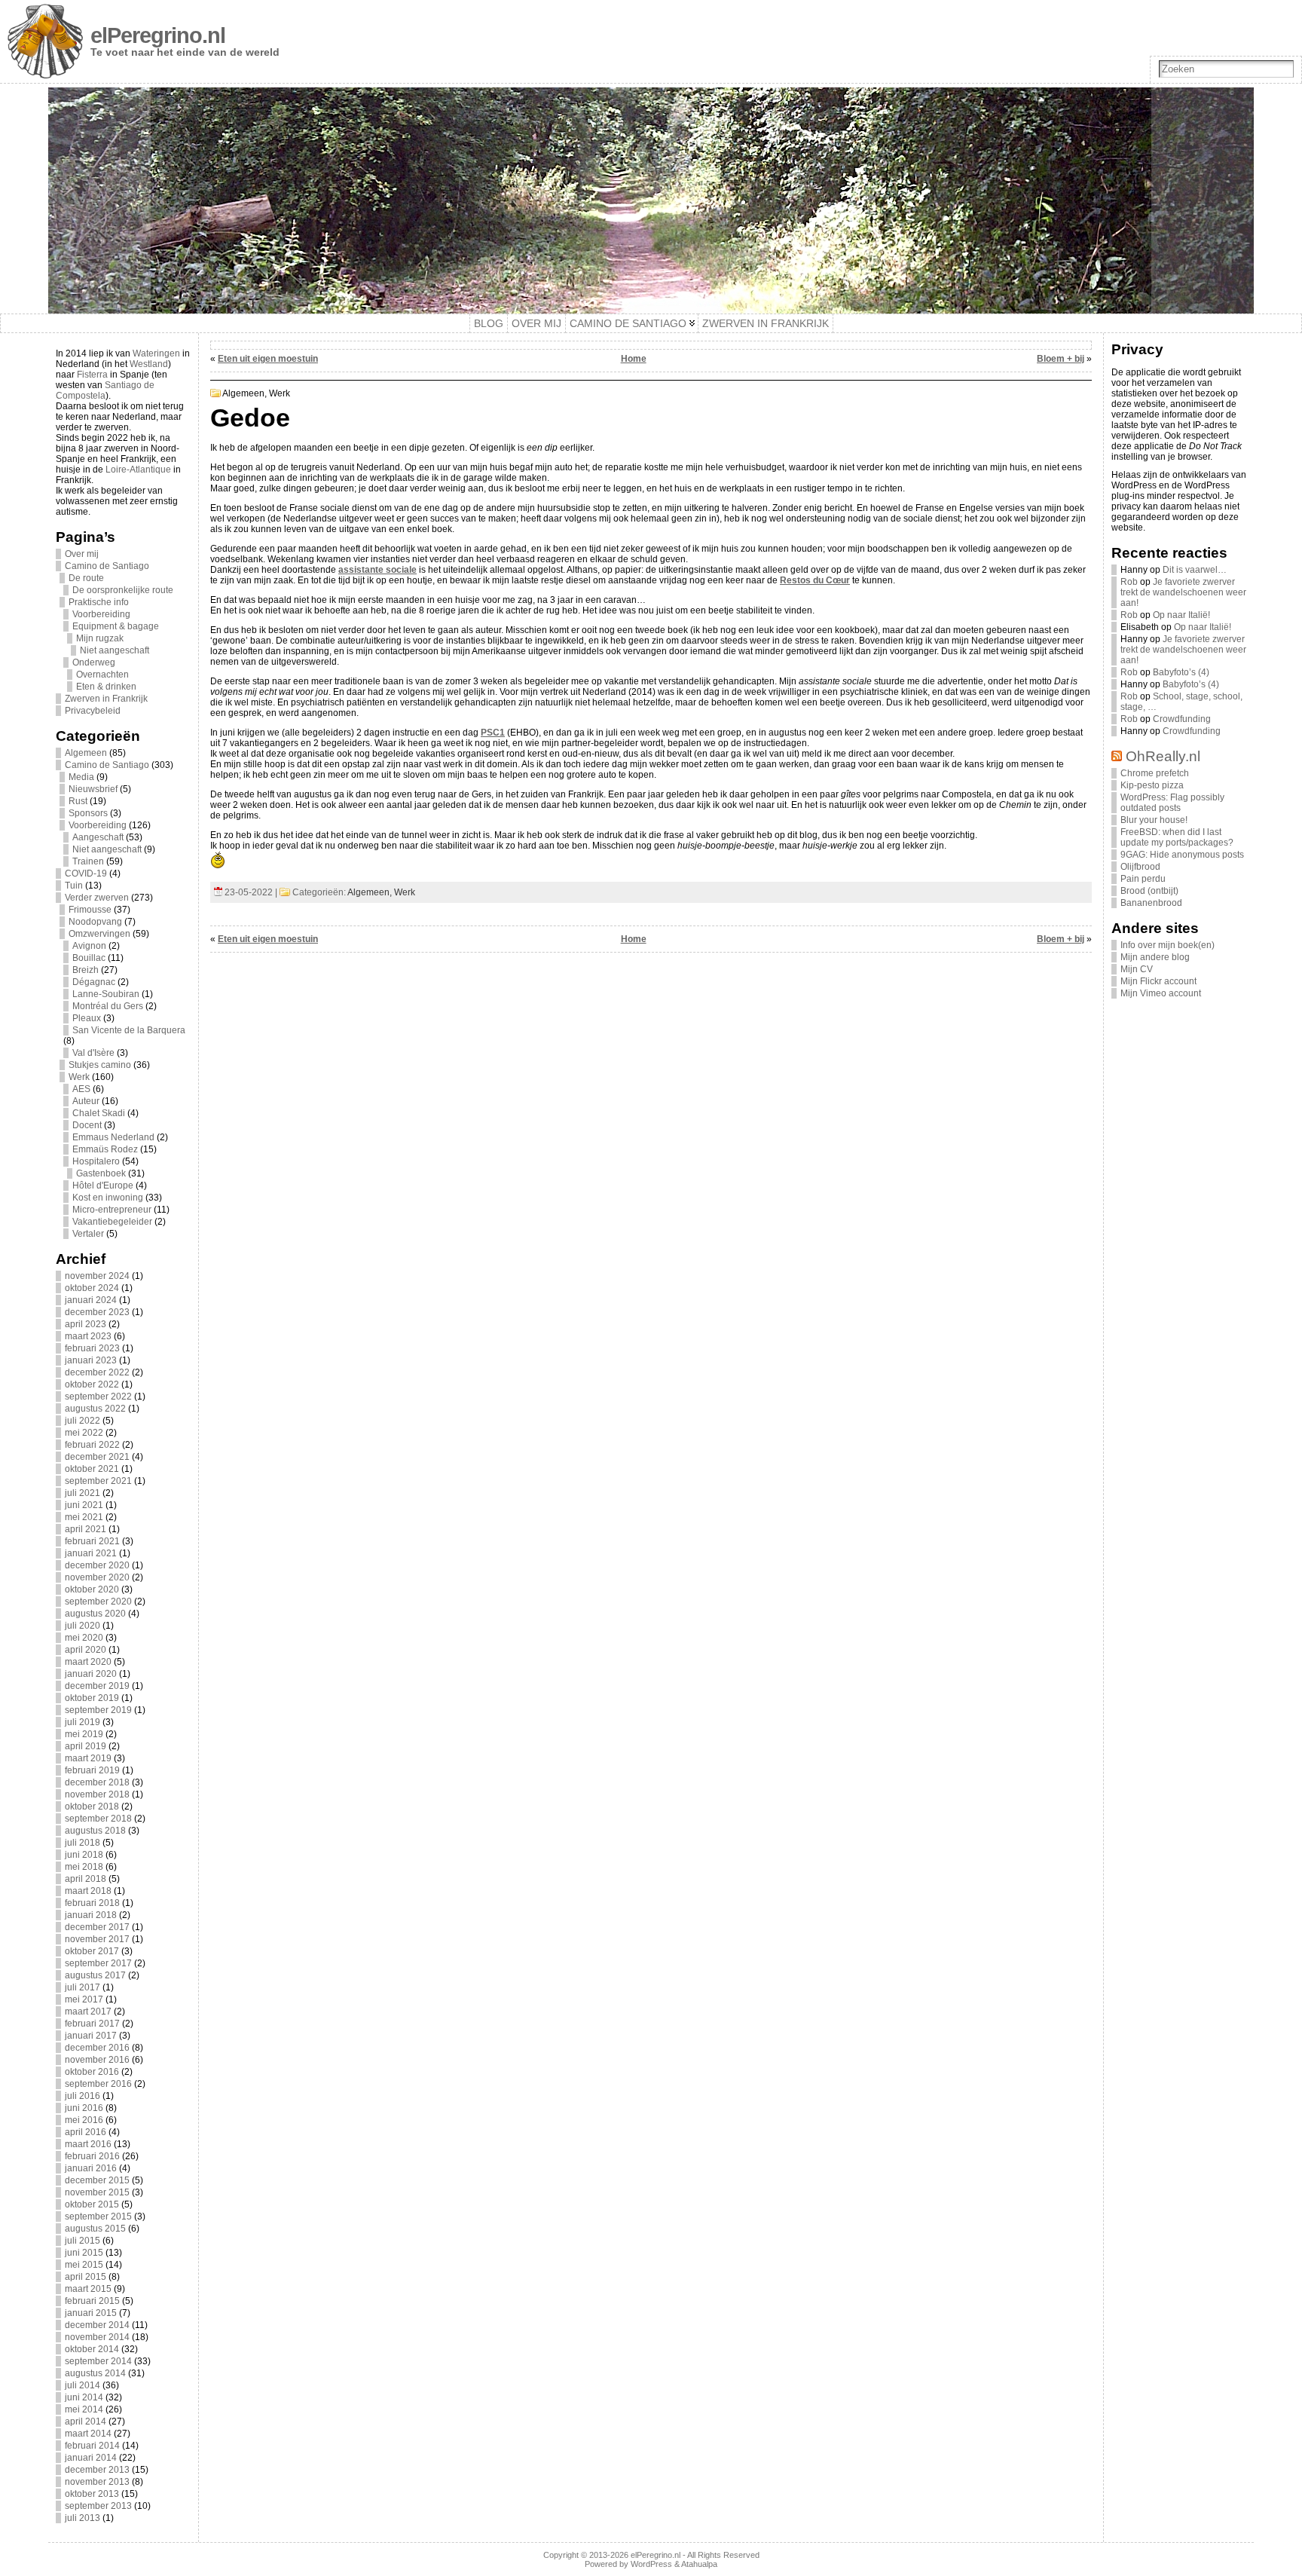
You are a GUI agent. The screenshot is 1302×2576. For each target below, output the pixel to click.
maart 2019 (88, 1758)
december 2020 (97, 1565)
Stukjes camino (100, 1065)
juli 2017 (83, 1987)
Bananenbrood (1151, 903)
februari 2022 (92, 1445)
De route (86, 578)
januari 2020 (91, 1674)
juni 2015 (84, 2253)
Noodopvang (95, 922)
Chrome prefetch (1155, 773)
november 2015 (97, 2192)
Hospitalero (96, 1161)
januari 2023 (91, 1360)
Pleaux (87, 1018)
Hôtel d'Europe (103, 1186)
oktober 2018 (92, 1807)
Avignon (89, 946)
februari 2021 (92, 1541)
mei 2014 (84, 2409)
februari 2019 (92, 1770)
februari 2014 (92, 2446)
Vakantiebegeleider (112, 1222)
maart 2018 (88, 1891)
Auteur (86, 1101)
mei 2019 (84, 1734)
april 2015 (86, 2277)
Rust (78, 801)
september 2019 (98, 1710)
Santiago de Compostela (105, 390)
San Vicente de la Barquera (129, 1030)
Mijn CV (1137, 969)
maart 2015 (88, 2289)
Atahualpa (699, 2564)
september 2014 (98, 2361)
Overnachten (102, 675)
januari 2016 (91, 2168)
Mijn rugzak (100, 638)
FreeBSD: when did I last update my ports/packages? (1177, 837)
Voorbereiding (101, 614)
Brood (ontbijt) (1149, 891)
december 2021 (97, 1457)
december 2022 (97, 1372)
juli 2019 (83, 1722)
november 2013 (97, 2482)
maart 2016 (88, 2144)
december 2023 (97, 1312)
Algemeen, (246, 393)
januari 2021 (91, 1553)
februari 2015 (92, 2301)
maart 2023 (88, 1336)
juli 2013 (83, 2518)
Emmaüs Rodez (105, 1149)
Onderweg (94, 662)
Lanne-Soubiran (106, 994)
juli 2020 (83, 1626)
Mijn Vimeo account (1161, 993)
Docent (87, 1125)
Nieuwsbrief (93, 789)
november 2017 (97, 1939)
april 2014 (86, 2422)
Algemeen (86, 753)
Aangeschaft (98, 837)
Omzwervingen (99, 934)
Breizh (86, 970)
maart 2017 (88, 2012)
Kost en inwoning (108, 1198)
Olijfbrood (1140, 867)
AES (81, 1089)
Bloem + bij (1061, 359)
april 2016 (86, 2132)
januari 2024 (91, 1300)
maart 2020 (88, 1662)
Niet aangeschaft (115, 650)
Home (634, 359)
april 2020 (86, 1650)
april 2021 (86, 1529)
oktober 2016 (92, 2072)
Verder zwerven (97, 898)
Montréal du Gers (108, 1006)
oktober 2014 (92, 2349)
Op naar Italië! (1181, 615)
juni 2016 (84, 2108)
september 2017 (98, 1963)
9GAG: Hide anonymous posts (1182, 855)
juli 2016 (83, 2096)
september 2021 (98, 1481)
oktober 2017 (92, 1951)
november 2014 (97, 2337)
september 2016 (98, 2084)
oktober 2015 (92, 2204)
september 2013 (98, 2506)
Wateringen (156, 353)
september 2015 (98, 2217)
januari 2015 (91, 2313)
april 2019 (86, 1746)
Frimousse (90, 910)
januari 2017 (91, 2036)
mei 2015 (84, 2265)
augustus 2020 (95, 1614)
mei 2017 (84, 1999)
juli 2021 (83, 1493)
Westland (149, 364)
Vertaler (88, 1234)
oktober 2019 (92, 1698)
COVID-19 (86, 873)
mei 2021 (84, 1517)
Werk (79, 1077)
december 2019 (97, 1686)
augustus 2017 (95, 1975)
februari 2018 (92, 1903)
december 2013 (97, 2470)
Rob (1129, 582)
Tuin (74, 886)
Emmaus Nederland (113, 1137)
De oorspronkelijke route (123, 590)
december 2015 (97, 2180)
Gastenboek (101, 1173)
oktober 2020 (92, 1589)
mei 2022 (84, 1433)
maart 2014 (88, 2434)
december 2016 (97, 2048)
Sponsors (88, 813)
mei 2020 (84, 1638)
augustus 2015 (95, 2229)
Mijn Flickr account (1158, 981)
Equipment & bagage (116, 626)
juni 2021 (84, 1505)
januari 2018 (91, 1915)
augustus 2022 (95, 1409)
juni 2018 (84, 1855)
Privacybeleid (93, 711)
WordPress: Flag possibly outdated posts (1172, 803)
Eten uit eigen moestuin (268, 359)
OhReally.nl (1163, 756)
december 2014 (97, 2325)
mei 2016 (84, 2120)
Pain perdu (1143, 879)
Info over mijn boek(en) (1168, 945)
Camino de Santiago (107, 566)
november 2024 (97, 1276)
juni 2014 (84, 2397)
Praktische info (99, 602)
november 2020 (97, 1577)
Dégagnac (94, 982)
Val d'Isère (93, 1053)
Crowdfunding (1182, 719)
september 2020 (98, 1602)
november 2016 (97, 2060)
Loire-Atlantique (138, 470)
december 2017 (97, 1927)
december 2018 (97, 1782)
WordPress (651, 2564)
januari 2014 (91, 2458)
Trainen (88, 861)
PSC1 (493, 733)
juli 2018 (83, 1843)
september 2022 (98, 1397)
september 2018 (98, 1819)
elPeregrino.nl (158, 35)
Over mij (82, 554)
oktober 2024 (92, 1288)
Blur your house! (1154, 820)
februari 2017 (92, 2024)
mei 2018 (84, 1867)
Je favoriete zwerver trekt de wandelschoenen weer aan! (1183, 592)
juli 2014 (83, 2385)
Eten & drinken (106, 687)
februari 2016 (92, 2156)
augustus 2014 (95, 2373)
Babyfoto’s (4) (1181, 672)
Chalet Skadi (99, 1113)
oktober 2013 (92, 2494)
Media (81, 777)
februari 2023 (92, 1348)
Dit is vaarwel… (1195, 570)
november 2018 (97, 1794)
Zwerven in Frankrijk (106, 699)
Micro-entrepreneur (112, 1210)
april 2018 (86, 1879)
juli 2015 (83, 2241)
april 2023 (86, 1324)
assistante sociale (377, 570)
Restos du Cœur (815, 580)
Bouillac (89, 958)
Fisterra (92, 375)
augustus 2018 (95, 1831)
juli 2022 (83, 1421)
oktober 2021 (92, 1469)
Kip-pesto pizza (1152, 785)
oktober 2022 (92, 1384)
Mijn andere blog (1155, 957)
